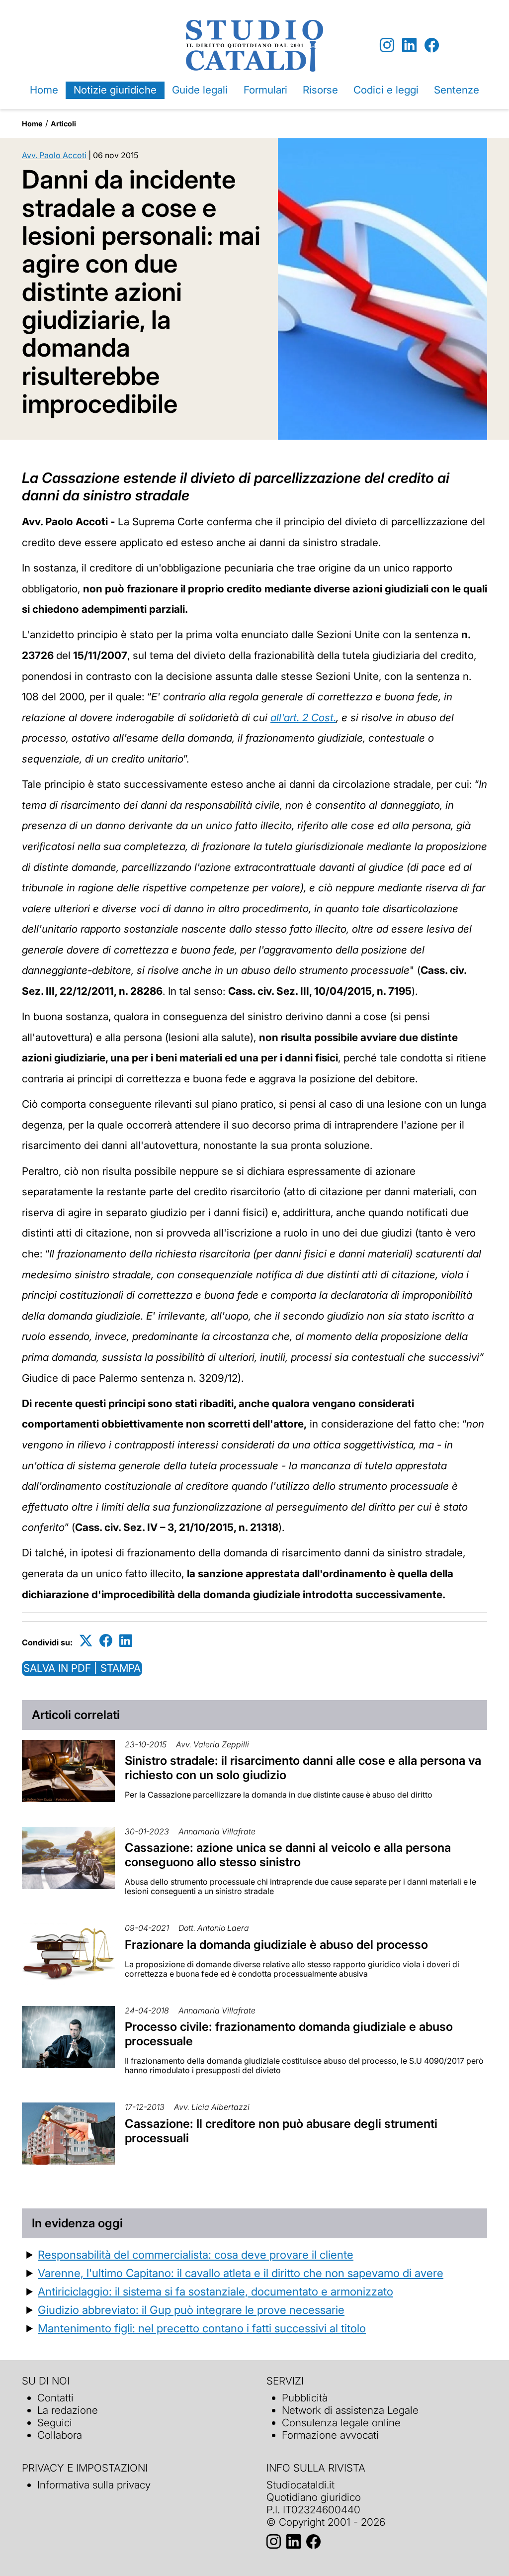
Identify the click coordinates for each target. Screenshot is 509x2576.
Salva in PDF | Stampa (82, 1668)
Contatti (55, 2398)
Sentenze (457, 90)
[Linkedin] (409, 46)
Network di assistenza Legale (350, 2410)
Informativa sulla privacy (94, 2485)
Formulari (265, 90)
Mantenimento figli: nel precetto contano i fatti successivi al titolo (202, 2328)
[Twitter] (86, 1641)
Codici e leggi (386, 90)
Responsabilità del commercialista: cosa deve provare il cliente (196, 2254)
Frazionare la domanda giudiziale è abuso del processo (276, 1945)
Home (44, 90)
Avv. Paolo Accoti (54, 155)
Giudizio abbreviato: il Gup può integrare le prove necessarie (191, 2310)
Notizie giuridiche (115, 90)
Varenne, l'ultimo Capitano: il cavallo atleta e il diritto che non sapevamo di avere (241, 2273)
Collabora (60, 2435)
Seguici (55, 2423)
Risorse (320, 90)
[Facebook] (432, 46)
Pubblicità (305, 2398)
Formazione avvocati (330, 2435)
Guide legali (200, 90)
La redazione (68, 2410)
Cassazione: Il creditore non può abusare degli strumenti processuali (281, 2131)
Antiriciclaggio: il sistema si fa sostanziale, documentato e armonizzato (215, 2291)
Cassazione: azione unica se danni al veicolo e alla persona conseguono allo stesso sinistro (288, 1855)
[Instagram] (387, 46)
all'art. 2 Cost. (303, 717)
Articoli (63, 124)
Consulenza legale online (341, 2423)
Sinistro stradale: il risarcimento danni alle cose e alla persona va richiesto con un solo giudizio (303, 1768)
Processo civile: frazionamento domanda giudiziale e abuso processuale (289, 2034)
